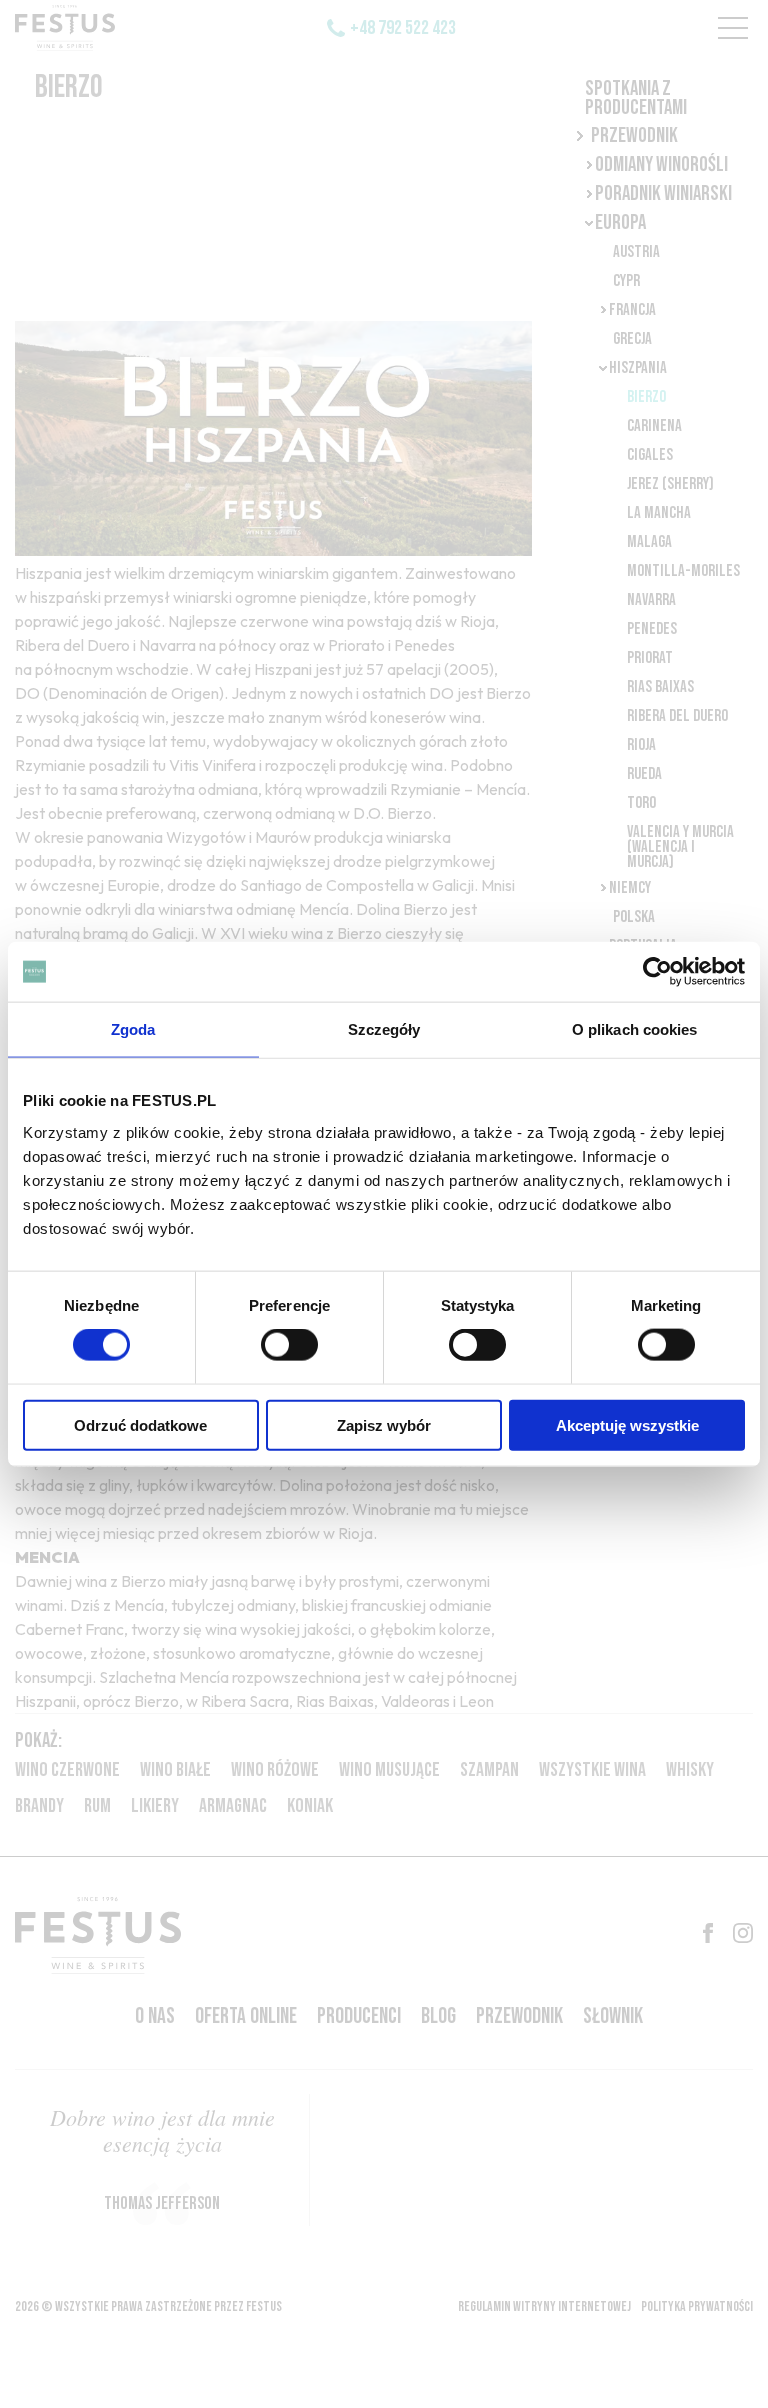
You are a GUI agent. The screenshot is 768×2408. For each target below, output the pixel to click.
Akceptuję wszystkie (627, 1424)
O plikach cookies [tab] (635, 1029)
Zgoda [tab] (133, 1029)
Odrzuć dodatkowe (140, 1424)
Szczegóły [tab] (384, 1029)
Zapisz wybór (384, 1424)
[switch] (289, 1345)
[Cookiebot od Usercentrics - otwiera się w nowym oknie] (657, 972)
